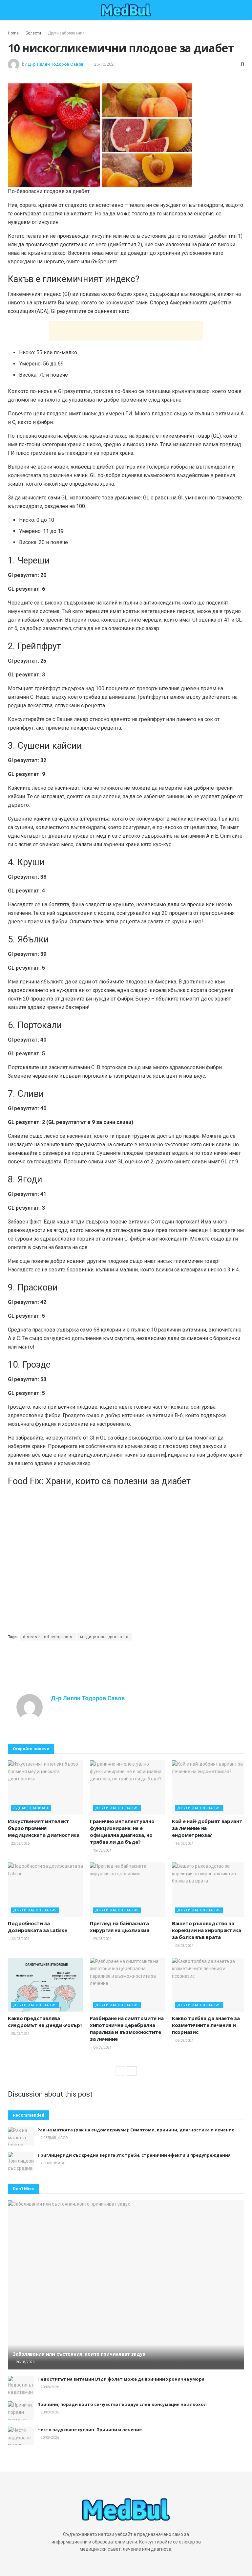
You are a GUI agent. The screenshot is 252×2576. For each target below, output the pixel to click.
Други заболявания (66, 33)
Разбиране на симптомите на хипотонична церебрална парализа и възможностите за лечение (127, 2028)
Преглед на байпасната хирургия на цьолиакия (120, 1927)
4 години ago (53, 2163)
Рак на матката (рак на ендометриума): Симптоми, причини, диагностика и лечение (136, 2130)
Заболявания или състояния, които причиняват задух (79, 2354)
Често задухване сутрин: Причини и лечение (90, 2430)
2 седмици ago (54, 2138)
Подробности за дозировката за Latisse (37, 1927)
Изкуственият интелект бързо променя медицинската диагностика (44, 1828)
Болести (33, 33)
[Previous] (120, 2071)
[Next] (132, 2071)
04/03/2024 (102, 2048)
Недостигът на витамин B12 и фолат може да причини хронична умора (121, 2379)
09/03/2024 (102, 1939)
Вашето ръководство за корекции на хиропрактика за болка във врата (207, 1930)
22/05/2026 (20, 1844)
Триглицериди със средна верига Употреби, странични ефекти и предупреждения (134, 2155)
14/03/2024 (184, 1844)
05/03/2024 (20, 2034)
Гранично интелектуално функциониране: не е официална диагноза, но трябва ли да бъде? (122, 1831)
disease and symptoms (48, 1637)
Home (13, 33)
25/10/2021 (105, 64)
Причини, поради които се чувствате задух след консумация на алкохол (122, 2404)
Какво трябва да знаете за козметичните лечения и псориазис (206, 2025)
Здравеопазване (31, 1808)
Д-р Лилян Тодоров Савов (56, 64)
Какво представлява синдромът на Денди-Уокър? (45, 2022)
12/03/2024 (20, 1939)
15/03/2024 (102, 1850)
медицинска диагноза (104, 1637)
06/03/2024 (184, 1946)
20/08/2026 (25, 2362)
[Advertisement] (126, 331)
